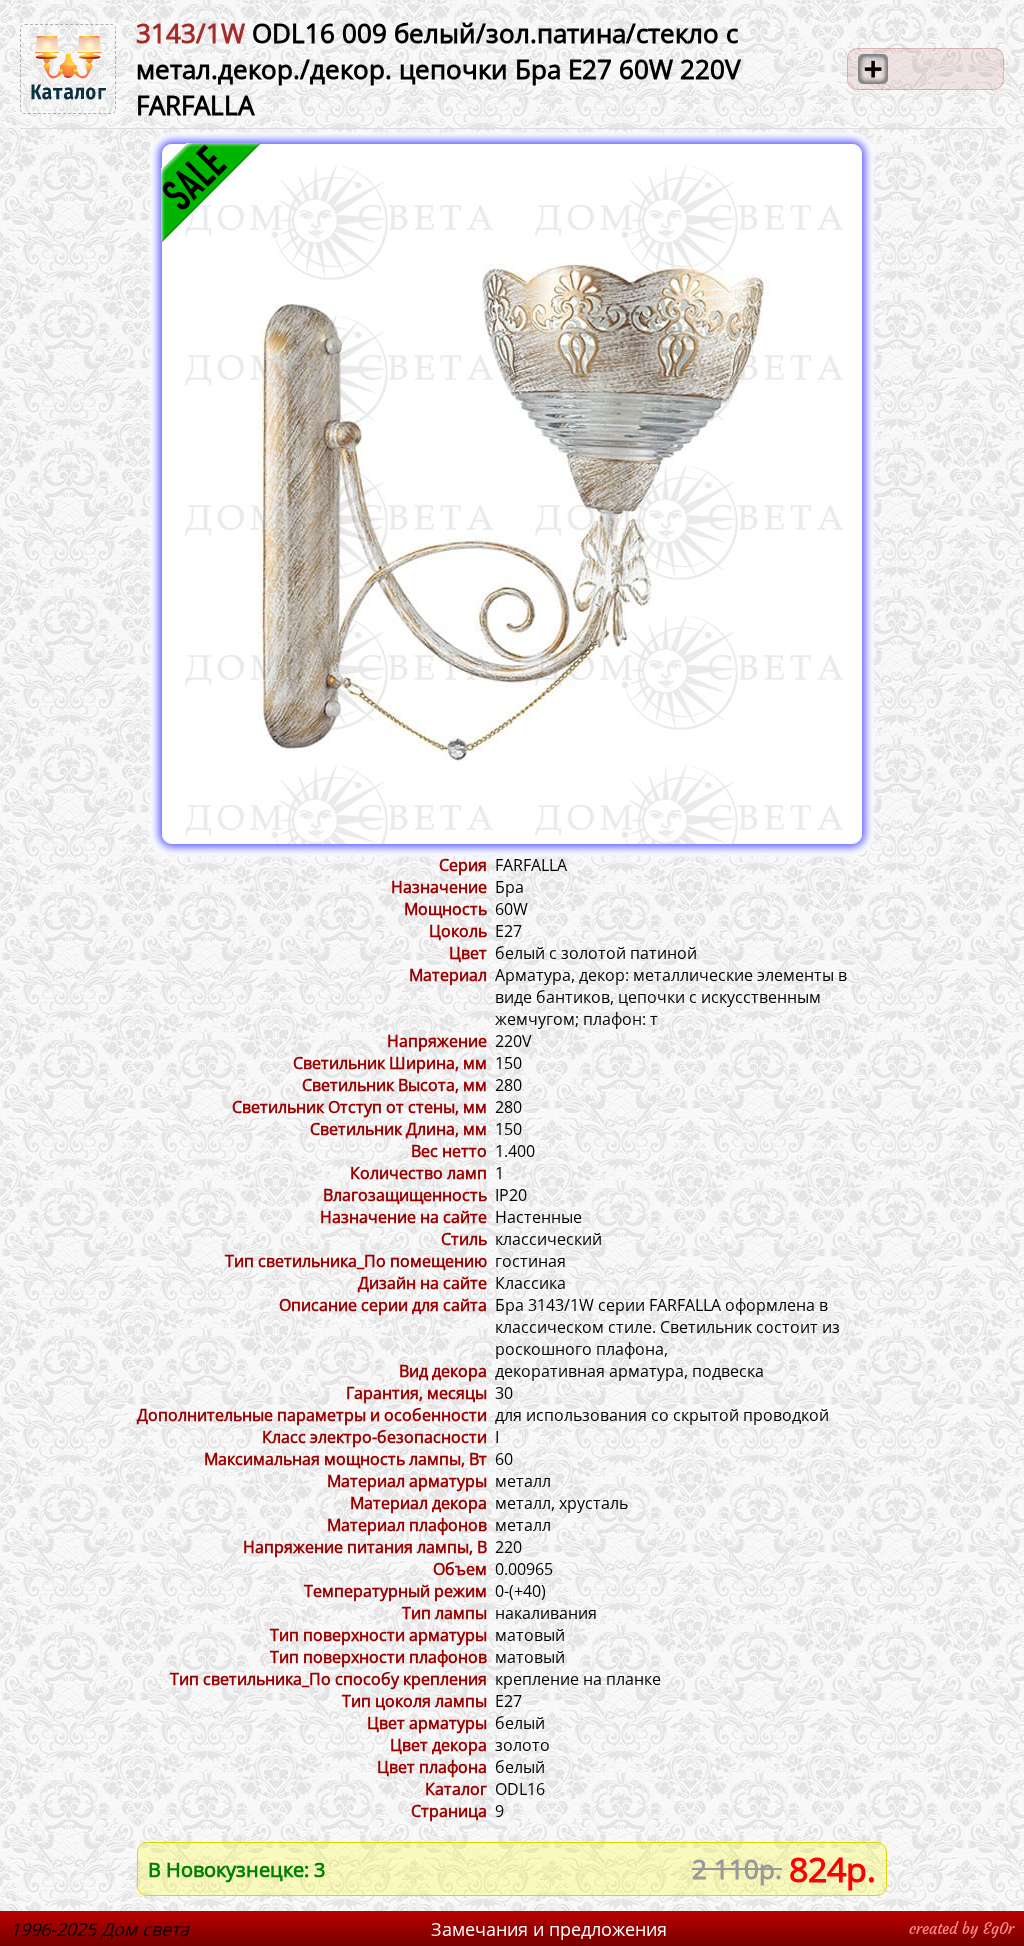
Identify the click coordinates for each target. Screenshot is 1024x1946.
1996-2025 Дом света (99, 1929)
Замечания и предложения (549, 1929)
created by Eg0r (961, 1928)
